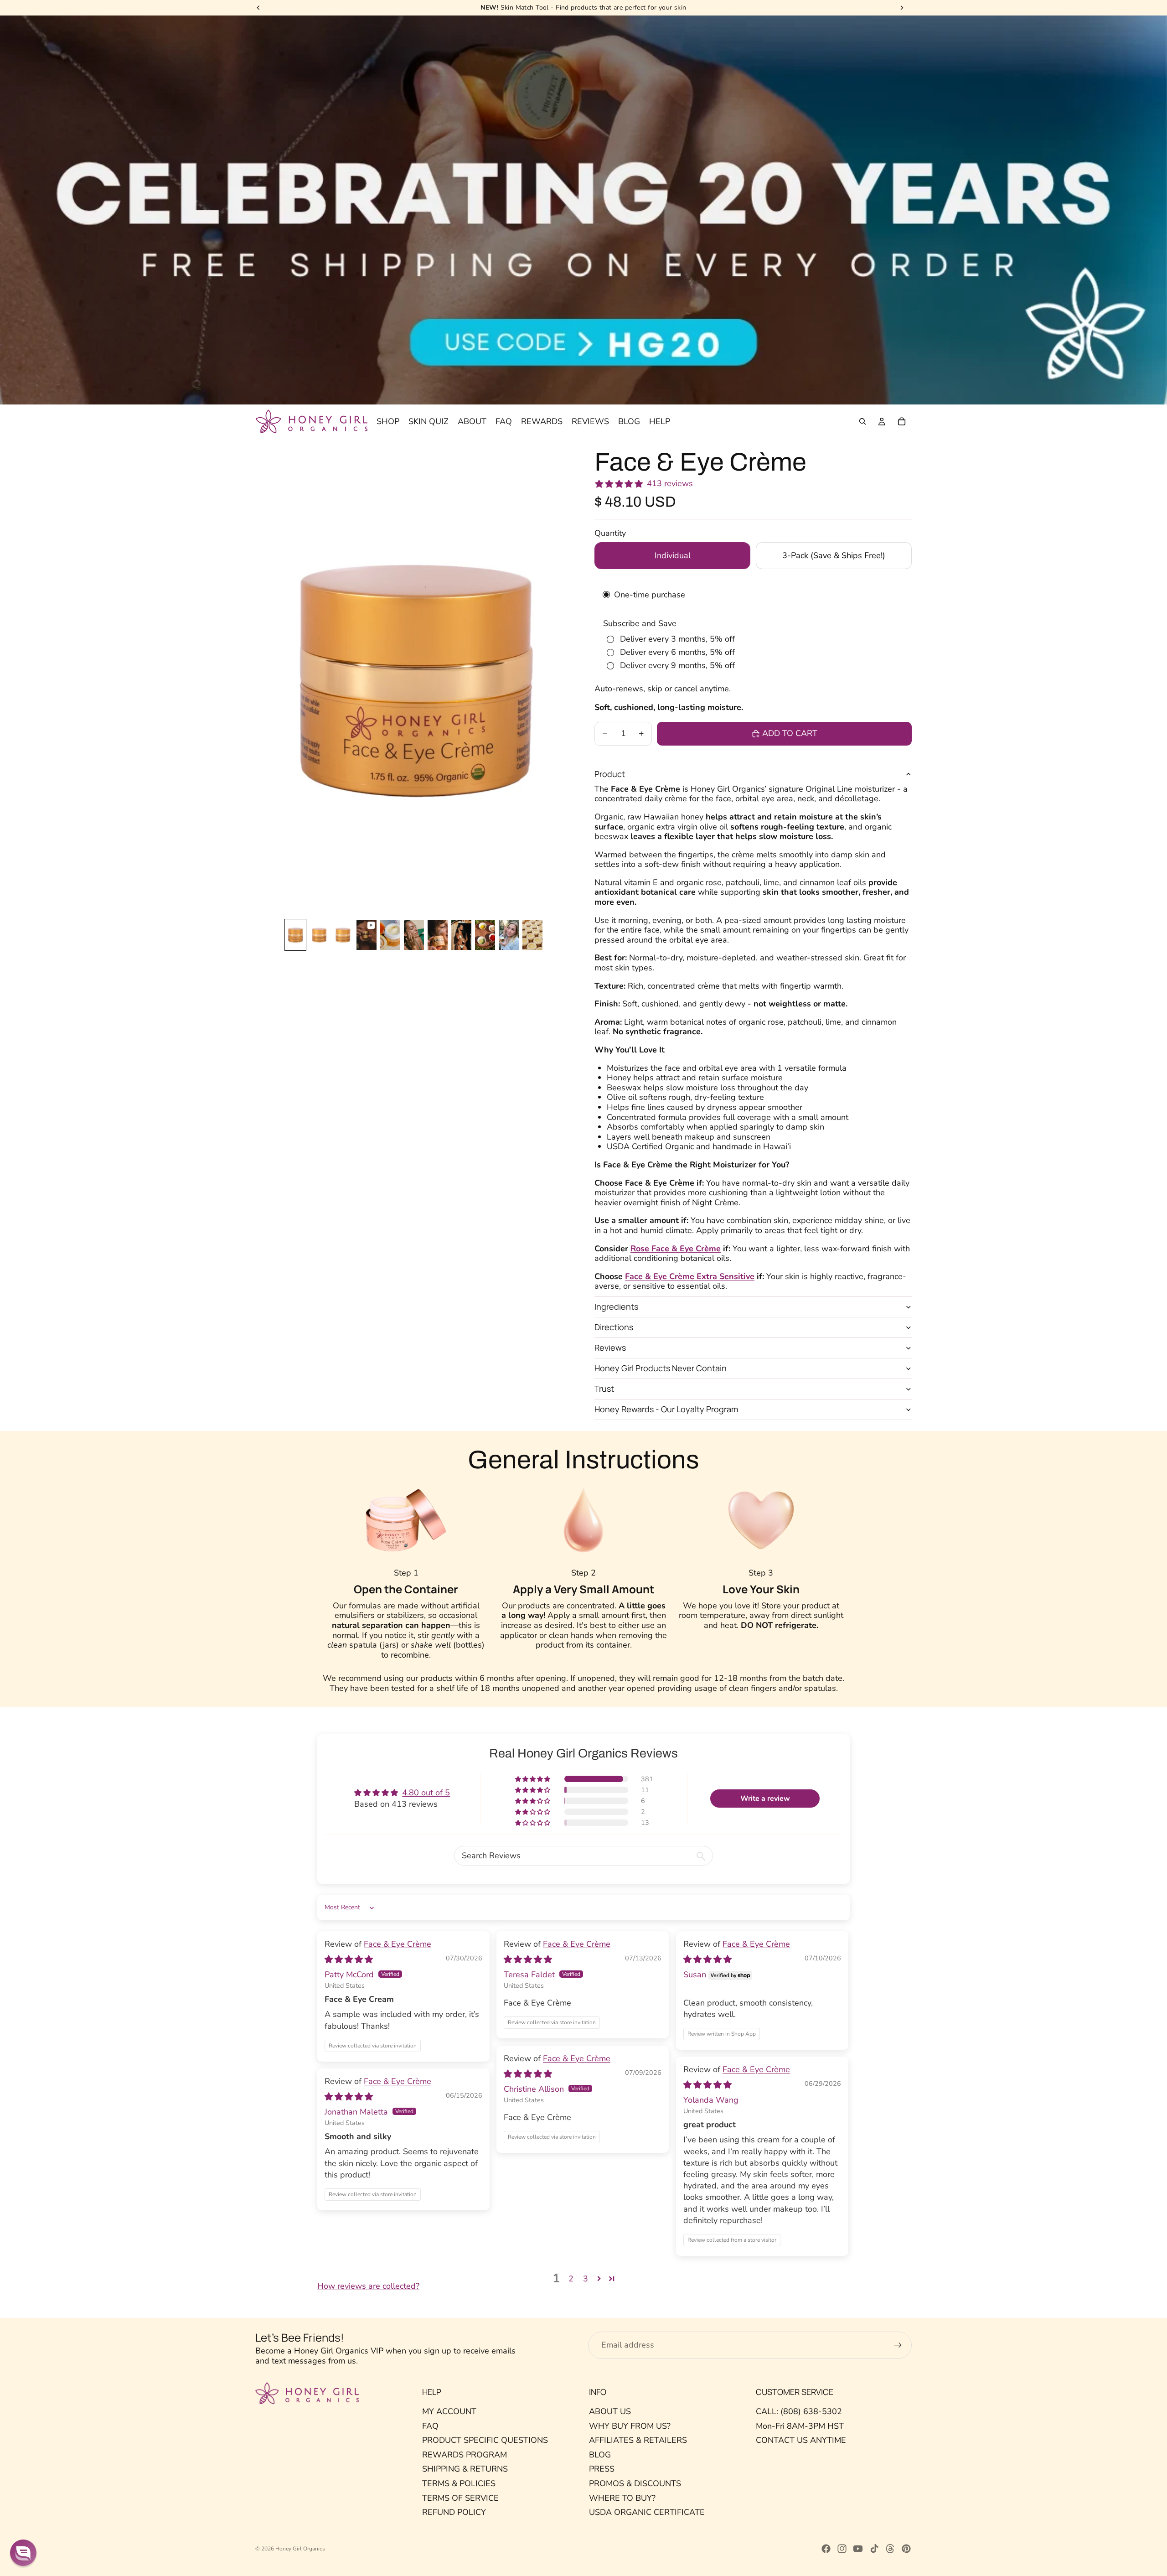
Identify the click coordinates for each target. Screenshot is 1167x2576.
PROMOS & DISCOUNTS (635, 2483)
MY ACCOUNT (449, 2411)
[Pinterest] (906, 2549)
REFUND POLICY (454, 2512)
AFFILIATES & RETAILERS (638, 2440)
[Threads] (890, 2549)
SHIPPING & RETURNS (465, 2469)
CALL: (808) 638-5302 (799, 2411)
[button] (533, 1779)
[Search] (862, 422)
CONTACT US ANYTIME (801, 2440)
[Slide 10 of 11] (509, 935)
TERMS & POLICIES (459, 2483)
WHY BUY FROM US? (630, 2426)
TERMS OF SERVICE (460, 2498)
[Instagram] (842, 2549)
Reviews (610, 1348)
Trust (604, 1389)
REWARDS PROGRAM (465, 2455)
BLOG (600, 2455)
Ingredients (616, 1306)
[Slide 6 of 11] (414, 935)
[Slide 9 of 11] (485, 935)
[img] (349, 1959)
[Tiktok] (874, 2549)
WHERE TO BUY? (622, 2498)
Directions (614, 1327)
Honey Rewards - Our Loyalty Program (666, 1409)
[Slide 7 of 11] (438, 935)
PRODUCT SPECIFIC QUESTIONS (485, 2440)
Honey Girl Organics (300, 2549)
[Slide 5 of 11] (390, 935)
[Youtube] (858, 2549)
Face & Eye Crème (398, 1944)
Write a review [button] (765, 1799)
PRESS (602, 2469)
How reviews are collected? (368, 2286)
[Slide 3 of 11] (343, 935)
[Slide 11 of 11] (532, 935)
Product (610, 774)
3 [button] (586, 2279)
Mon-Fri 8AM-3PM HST (800, 2426)
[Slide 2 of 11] (319, 935)
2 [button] (571, 2279)
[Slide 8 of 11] (461, 935)
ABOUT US (610, 2411)
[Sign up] (898, 2345)
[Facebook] (826, 2549)
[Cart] (902, 422)
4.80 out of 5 (426, 1793)
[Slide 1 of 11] (295, 935)
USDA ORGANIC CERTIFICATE (647, 2512)
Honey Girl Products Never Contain (661, 1368)
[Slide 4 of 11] (367, 935)
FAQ (430, 2426)
